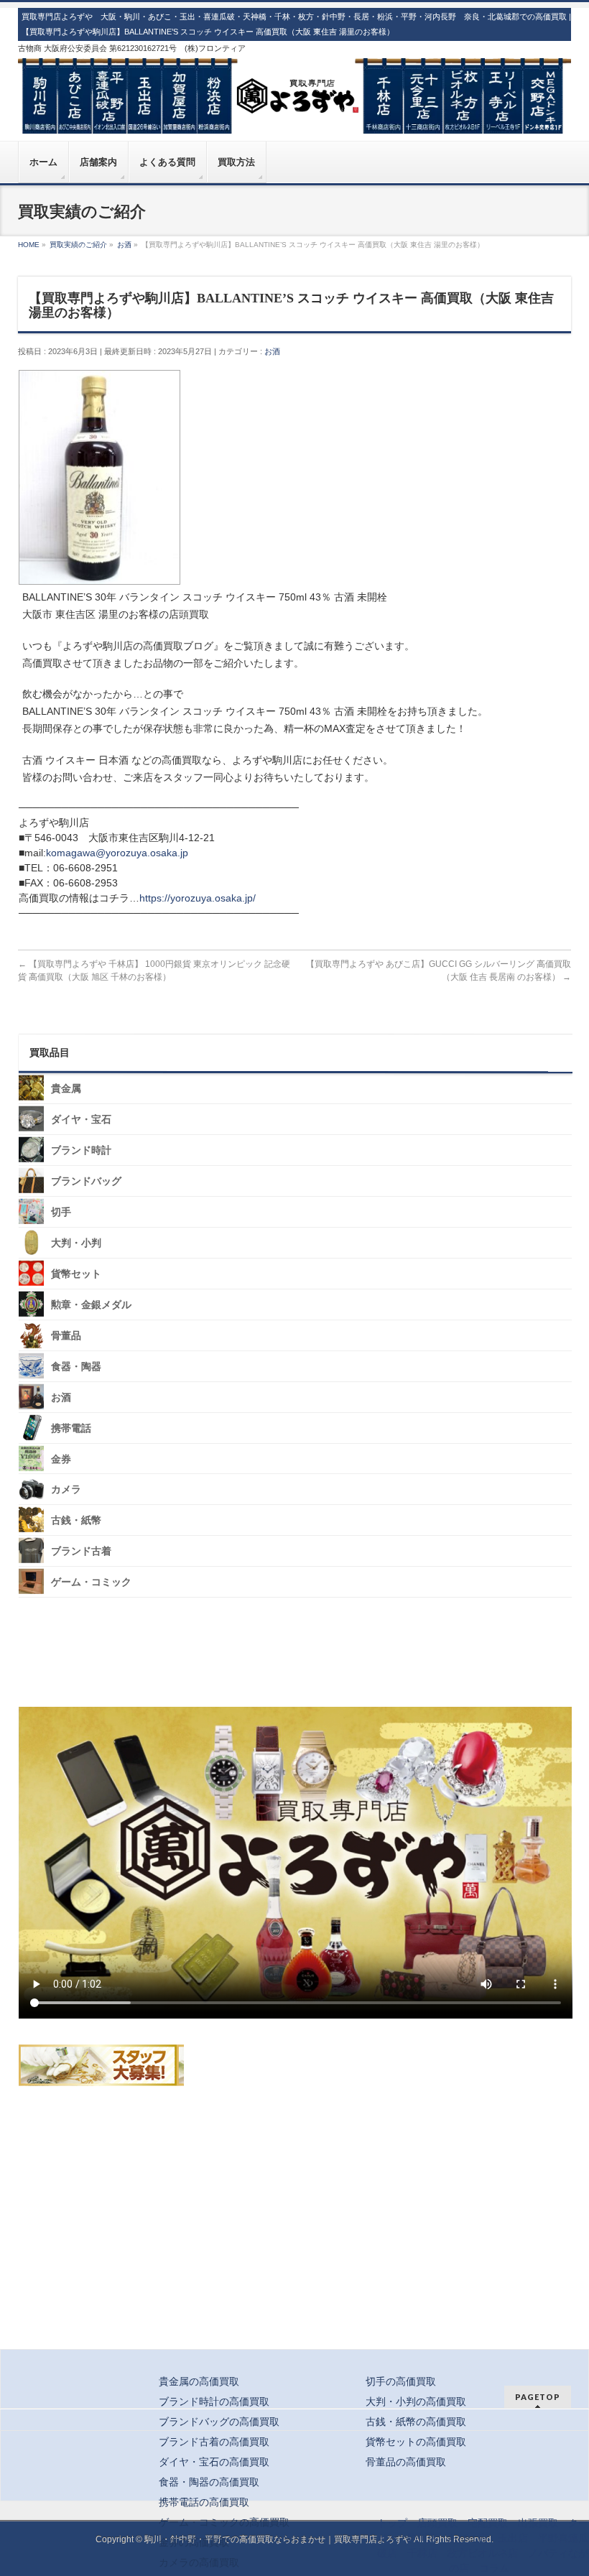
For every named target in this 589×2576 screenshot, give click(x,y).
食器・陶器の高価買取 (209, 2482)
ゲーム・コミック (91, 1582)
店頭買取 (437, 2523)
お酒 (272, 351)
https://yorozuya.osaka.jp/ (198, 898)
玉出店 (513, 2538)
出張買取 (538, 2523)
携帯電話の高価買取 (204, 2502)
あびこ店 (468, 2538)
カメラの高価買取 (199, 2562)
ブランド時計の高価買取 (214, 2401)
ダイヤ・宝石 (81, 1120)
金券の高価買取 (194, 2542)
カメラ (66, 1489)
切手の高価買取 (401, 2381)
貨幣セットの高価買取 (416, 2442)
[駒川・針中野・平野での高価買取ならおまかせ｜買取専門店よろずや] (295, 117)
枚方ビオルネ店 (483, 2553)
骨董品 (66, 1336)
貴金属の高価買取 (199, 2381)
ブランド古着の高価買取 (214, 2442)
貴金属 (66, 1089)
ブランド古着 (81, 1551)
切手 (61, 1212)
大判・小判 (76, 1243)
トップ (392, 2523)
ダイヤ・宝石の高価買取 (214, 2462)
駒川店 (422, 2538)
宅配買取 (488, 2523)
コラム (494, 2568)
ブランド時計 (81, 1150)
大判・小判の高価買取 (416, 2401)
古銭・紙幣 (76, 1520)
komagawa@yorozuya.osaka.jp (117, 853)
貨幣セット (76, 1274)
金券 (61, 1459)
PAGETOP (538, 2397)
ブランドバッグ (86, 1181)
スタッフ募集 (101, 2065)
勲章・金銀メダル (91, 1305)
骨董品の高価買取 (406, 2462)
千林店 (422, 2553)
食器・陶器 (76, 1367)
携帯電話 (71, 1428)
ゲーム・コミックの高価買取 (224, 2522)
